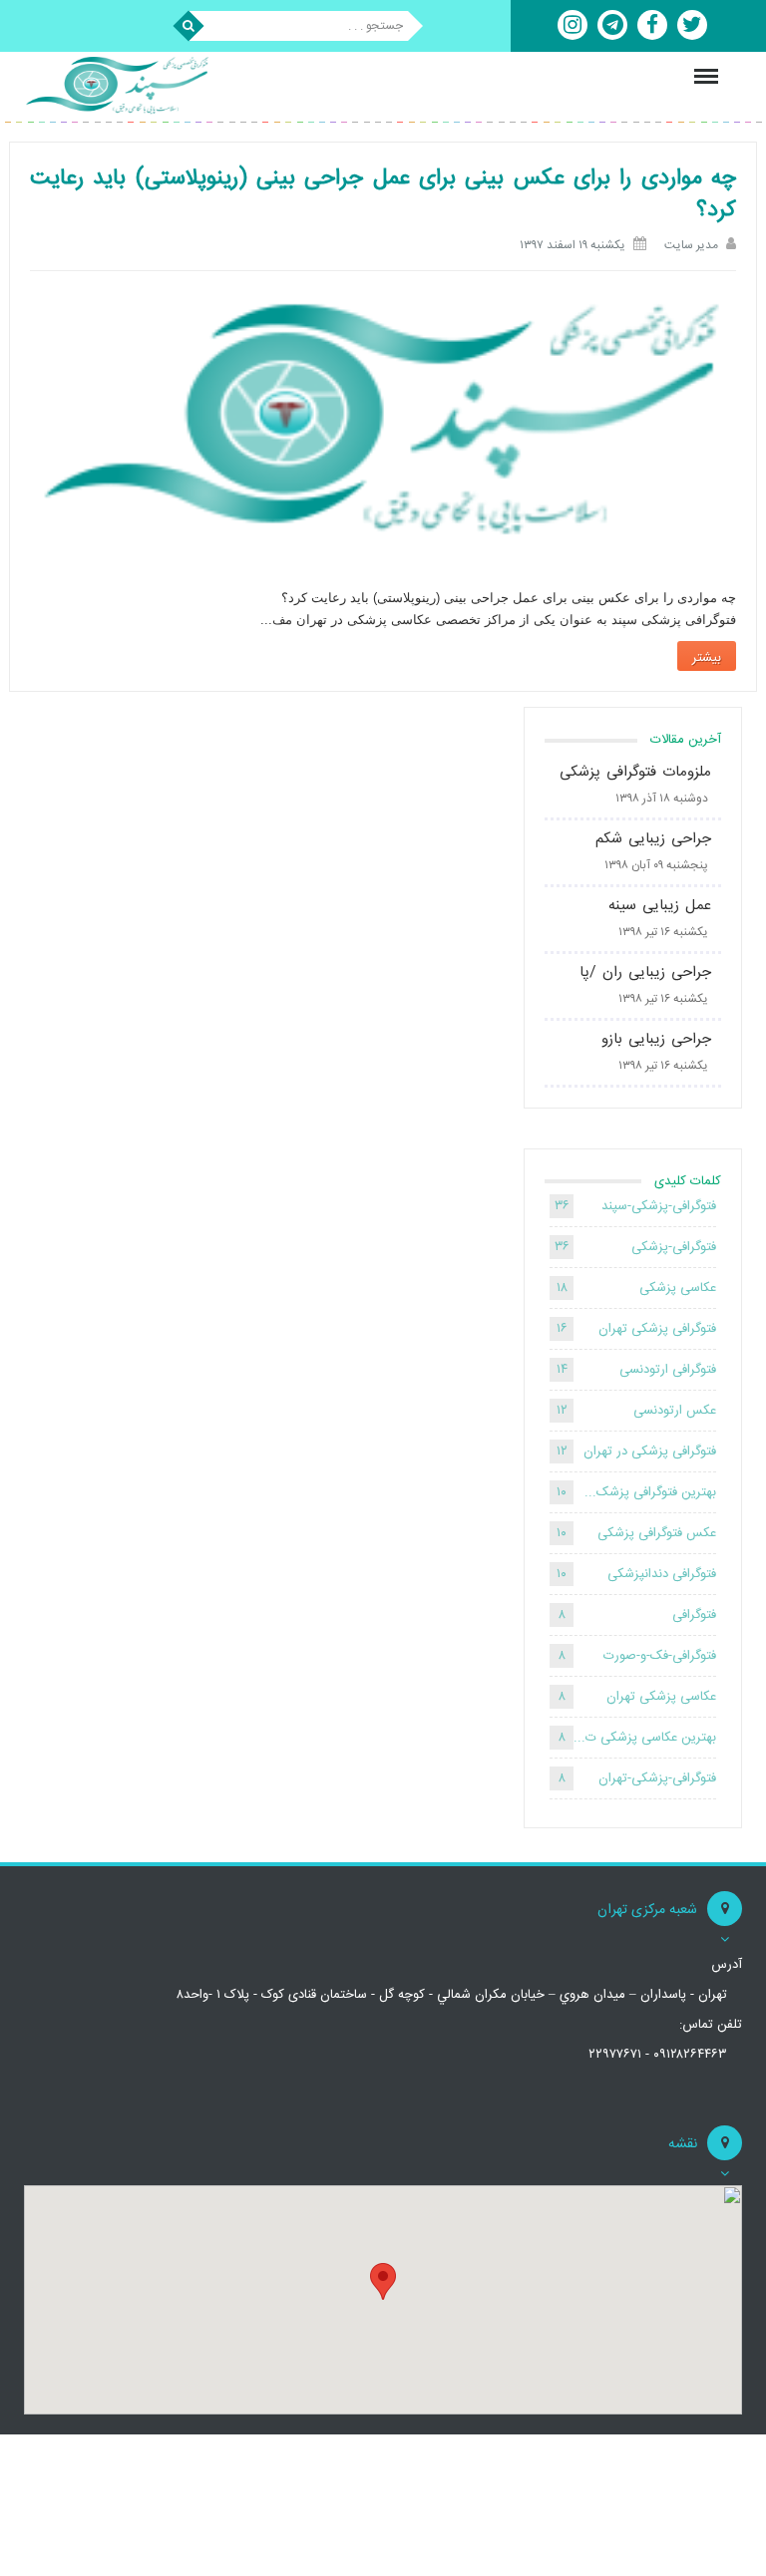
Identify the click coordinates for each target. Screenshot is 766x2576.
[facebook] (652, 25)
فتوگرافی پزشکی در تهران (650, 1451)
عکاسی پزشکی (678, 1288)
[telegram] (612, 25)
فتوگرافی (694, 1615)
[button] (383, 2281)
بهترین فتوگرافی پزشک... (650, 1492)
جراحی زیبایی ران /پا (645, 972)
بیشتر (707, 658)
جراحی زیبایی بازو (656, 1039)
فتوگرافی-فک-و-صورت (660, 1656)
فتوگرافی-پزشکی (674, 1247)
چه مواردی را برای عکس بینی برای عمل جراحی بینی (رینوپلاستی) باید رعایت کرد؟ (383, 194)
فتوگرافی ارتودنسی (668, 1370)
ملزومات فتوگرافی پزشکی (635, 772)
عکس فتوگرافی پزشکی (657, 1533)
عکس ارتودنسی (675, 1411)
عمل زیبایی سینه (660, 906)
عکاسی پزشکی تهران (661, 1697)
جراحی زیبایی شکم (653, 839)
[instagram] (573, 25)
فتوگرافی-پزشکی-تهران (657, 1778)
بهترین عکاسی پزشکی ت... (645, 1738)
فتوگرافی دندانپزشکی (662, 1574)
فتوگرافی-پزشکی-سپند (659, 1206)
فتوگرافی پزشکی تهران (657, 1329)
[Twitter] (692, 25)
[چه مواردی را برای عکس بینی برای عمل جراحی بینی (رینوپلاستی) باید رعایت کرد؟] (383, 425)
